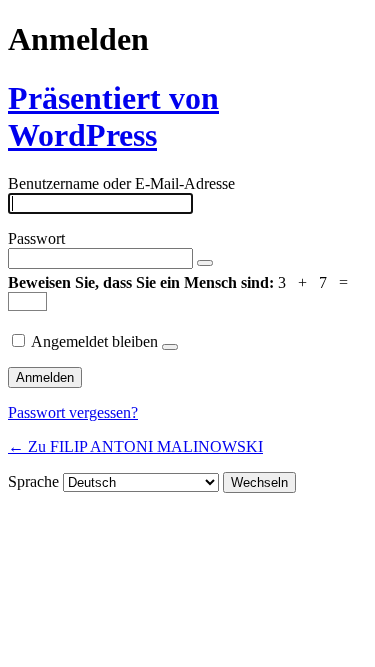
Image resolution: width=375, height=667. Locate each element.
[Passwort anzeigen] (205, 263)
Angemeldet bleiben (94, 341)
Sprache (33, 481)
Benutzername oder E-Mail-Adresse (121, 183)
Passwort (36, 238)
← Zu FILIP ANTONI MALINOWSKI (135, 446)
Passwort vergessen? (73, 412)
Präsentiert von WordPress (113, 116)
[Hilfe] (170, 347)
